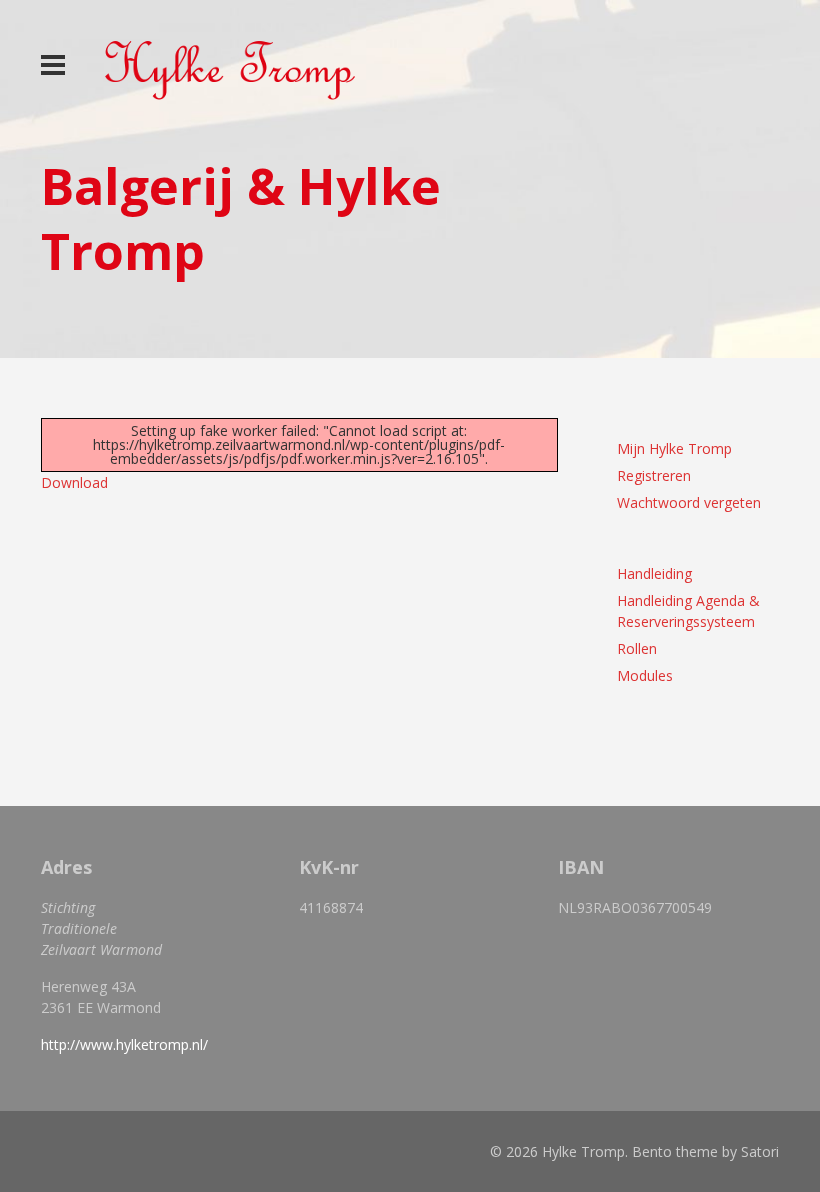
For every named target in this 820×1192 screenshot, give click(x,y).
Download (74, 482)
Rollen (637, 648)
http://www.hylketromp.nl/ (124, 1044)
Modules (645, 675)
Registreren (654, 475)
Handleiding (654, 573)
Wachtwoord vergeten (689, 502)
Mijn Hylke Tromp (674, 448)
